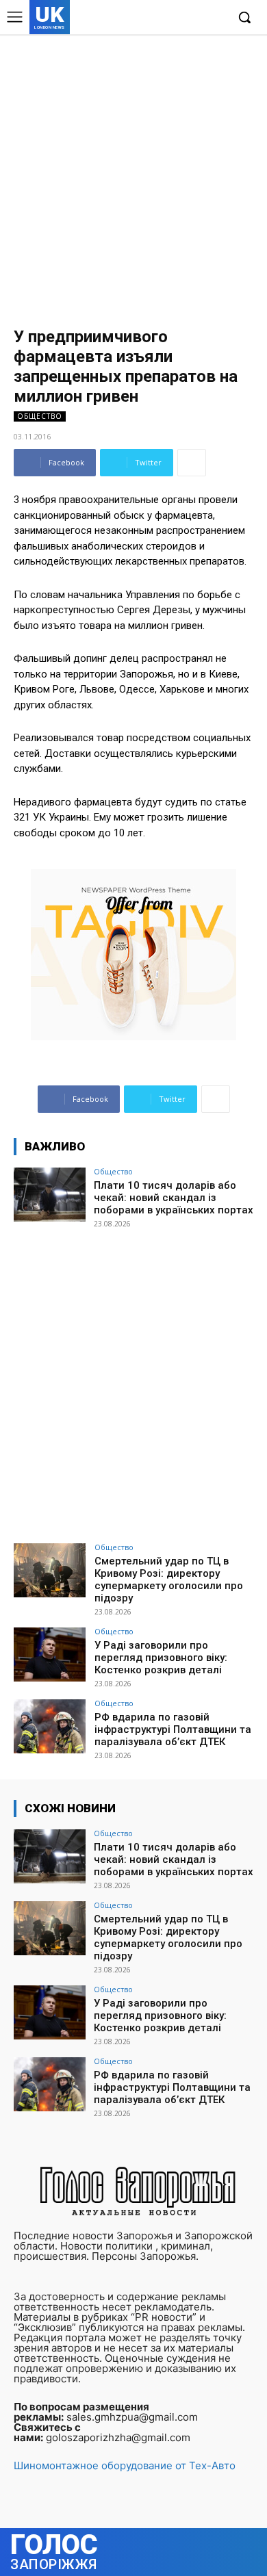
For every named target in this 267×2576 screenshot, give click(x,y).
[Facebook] (152, 18)
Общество (40, 416)
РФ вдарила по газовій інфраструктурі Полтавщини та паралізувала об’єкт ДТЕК (173, 1729)
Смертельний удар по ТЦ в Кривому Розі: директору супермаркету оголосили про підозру (169, 1580)
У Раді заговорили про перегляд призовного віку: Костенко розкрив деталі (161, 1658)
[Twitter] (194, 18)
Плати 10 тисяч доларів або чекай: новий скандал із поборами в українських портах (174, 1198)
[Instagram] (174, 18)
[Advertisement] (133, 175)
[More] (192, 463)
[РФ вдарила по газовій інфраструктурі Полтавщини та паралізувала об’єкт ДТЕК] (50, 1726)
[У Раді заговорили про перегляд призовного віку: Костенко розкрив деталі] (50, 1654)
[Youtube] (215, 18)
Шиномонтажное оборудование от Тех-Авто (125, 2465)
